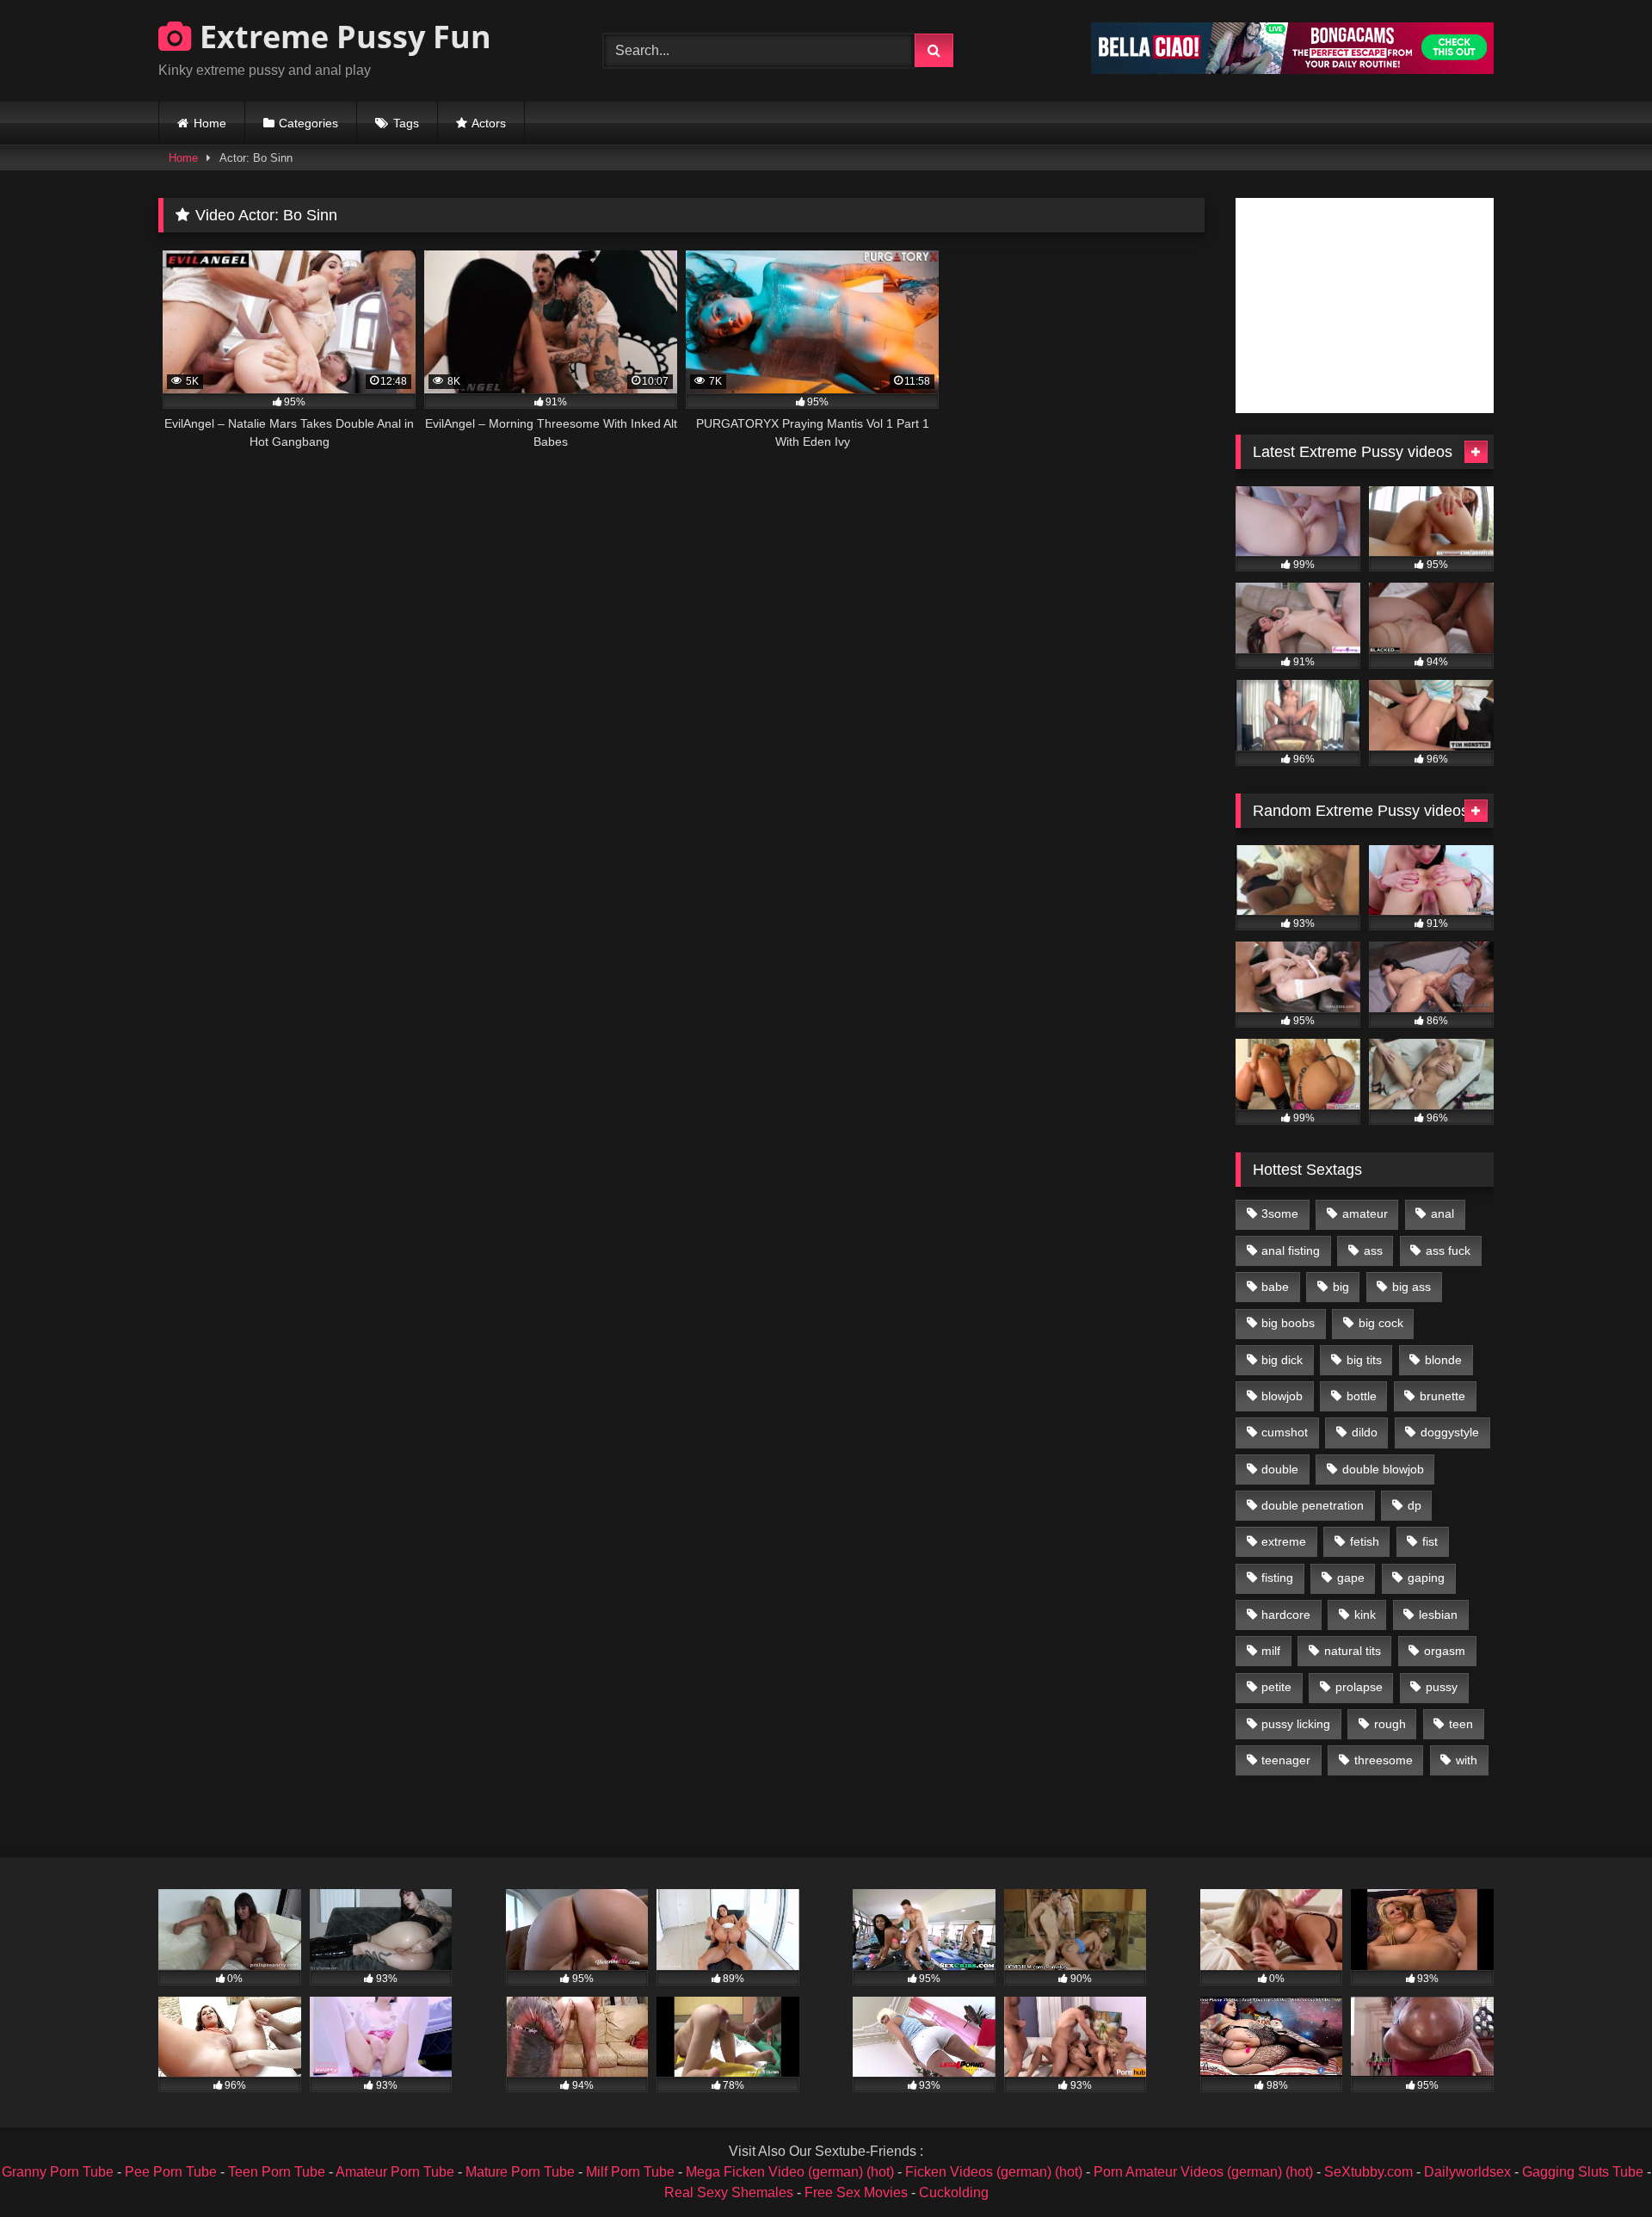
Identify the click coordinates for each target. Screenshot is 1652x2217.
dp (1415, 1505)
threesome (1384, 1760)
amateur (1365, 1213)
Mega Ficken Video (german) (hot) (790, 2172)
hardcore (1286, 1615)
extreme (1284, 1541)
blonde (1443, 1360)
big (1341, 1287)
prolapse (1359, 1687)
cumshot (1285, 1432)
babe (1275, 1287)
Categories (308, 123)
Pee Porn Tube (171, 2172)
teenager (1286, 1760)
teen (1461, 1724)
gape (1351, 1578)
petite (1276, 1687)
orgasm (1445, 1651)
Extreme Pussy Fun (342, 37)
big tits (1364, 1360)
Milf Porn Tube (630, 2172)
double (1280, 1469)
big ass (1412, 1287)
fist (1430, 1541)
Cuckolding (954, 2192)
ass (1373, 1251)
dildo (1365, 1432)
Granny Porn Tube (58, 2172)
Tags (406, 123)
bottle (1362, 1396)
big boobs (1288, 1323)
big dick (1282, 1360)
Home (210, 123)
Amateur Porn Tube (395, 2172)
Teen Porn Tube (277, 2172)
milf (1271, 1651)
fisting (1277, 1578)
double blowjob (1383, 1469)
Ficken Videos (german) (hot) (994, 2172)
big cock (1381, 1323)
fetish (1365, 1541)
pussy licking (1296, 1724)
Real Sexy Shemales (729, 2192)
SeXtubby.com (1370, 2172)
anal (1442, 1213)
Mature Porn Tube (520, 2172)
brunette (1442, 1396)
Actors (489, 123)
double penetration (1313, 1505)
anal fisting (1291, 1251)
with (1467, 1760)
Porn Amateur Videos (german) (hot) (1203, 2172)
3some (1280, 1213)
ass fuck (1448, 1251)
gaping (1426, 1578)
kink (1365, 1615)
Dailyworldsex (1467, 2172)
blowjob (1282, 1396)
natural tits (1353, 1651)
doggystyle (1450, 1432)
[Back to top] (1599, 2166)
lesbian (1438, 1615)
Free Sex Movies (856, 2192)
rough (1390, 1724)
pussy (1442, 1687)
